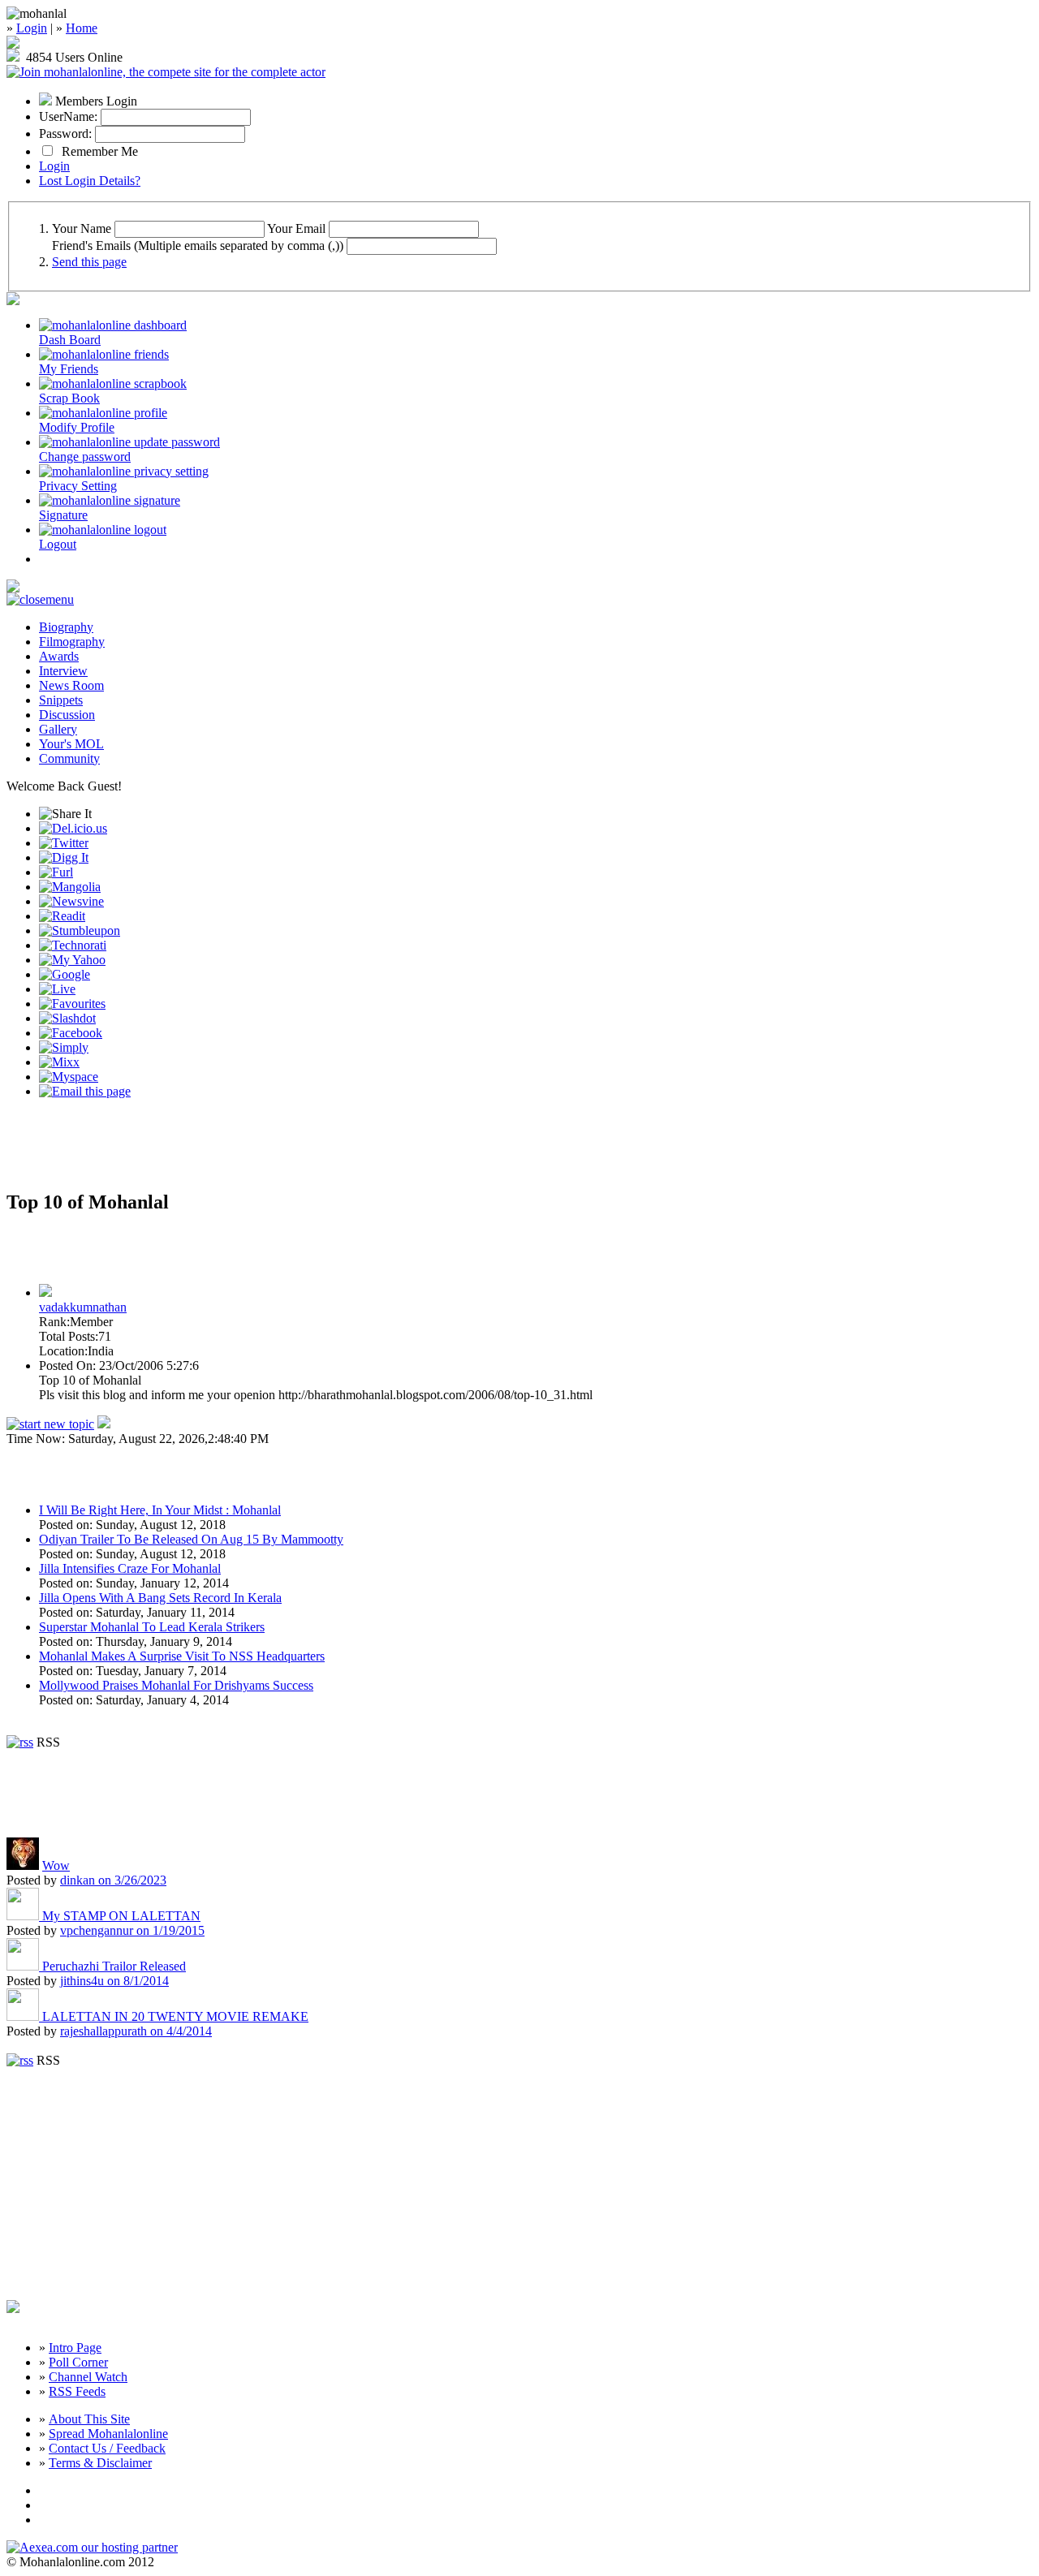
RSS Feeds (77, 2391)
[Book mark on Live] (57, 989)
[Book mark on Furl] (56, 872)
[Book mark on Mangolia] (70, 887)
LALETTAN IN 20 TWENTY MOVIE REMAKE (175, 2016)
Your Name (82, 228)
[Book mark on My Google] (65, 974)
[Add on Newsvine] (71, 901)
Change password (85, 457)
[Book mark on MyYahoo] (72, 960)
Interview (63, 671)
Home (82, 28)
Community (69, 758)
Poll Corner (78, 2362)
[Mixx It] (59, 1062)
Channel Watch (88, 2377)
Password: (65, 134)
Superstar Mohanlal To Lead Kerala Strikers (152, 1627)
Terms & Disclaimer (100, 2463)
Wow (56, 1865)
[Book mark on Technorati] (73, 945)
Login (32, 28)
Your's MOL (71, 744)
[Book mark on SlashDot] (67, 1018)
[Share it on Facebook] (71, 1033)
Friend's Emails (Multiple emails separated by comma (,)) (198, 246)
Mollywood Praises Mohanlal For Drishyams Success (176, 1685)
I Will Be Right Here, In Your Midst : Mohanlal (160, 1510)
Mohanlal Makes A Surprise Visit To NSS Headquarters (182, 1656)
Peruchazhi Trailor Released (114, 1966)
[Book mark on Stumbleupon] (80, 930)
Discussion (67, 715)
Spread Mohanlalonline (108, 2434)
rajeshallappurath (136, 2031)
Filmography (72, 642)
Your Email (296, 228)
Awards (59, 656)
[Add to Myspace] (69, 1077)
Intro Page (75, 2348)
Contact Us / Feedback (107, 2448)
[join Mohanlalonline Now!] (13, 44)
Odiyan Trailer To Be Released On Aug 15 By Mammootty (191, 1539)
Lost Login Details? (90, 181)
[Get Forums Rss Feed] (20, 2060)
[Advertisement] (196, 1151)
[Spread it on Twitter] (64, 843)
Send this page (89, 262)
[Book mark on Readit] (62, 916)
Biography (66, 627)
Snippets (61, 700)
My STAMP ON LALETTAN (121, 1916)
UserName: (68, 116)
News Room (71, 685)
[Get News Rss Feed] (20, 1742)
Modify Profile (77, 427)
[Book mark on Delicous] (73, 828)
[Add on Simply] (64, 1047)
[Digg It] (64, 857)
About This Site (89, 2419)
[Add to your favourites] (72, 1004)
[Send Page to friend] (85, 1091)
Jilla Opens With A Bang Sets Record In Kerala (160, 1598)
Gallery (58, 729)
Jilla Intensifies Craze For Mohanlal (130, 1568)
